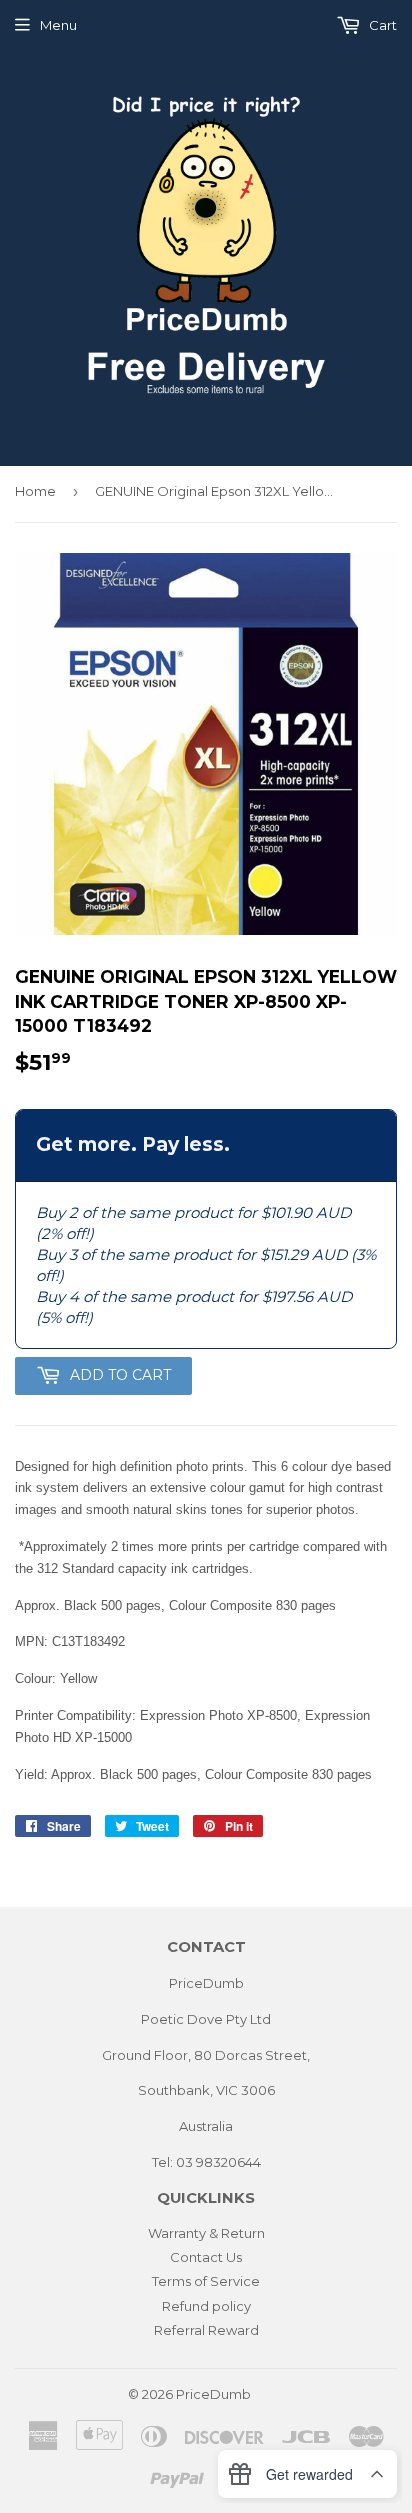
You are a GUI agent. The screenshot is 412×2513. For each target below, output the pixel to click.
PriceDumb (213, 2394)
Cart (381, 25)
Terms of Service (206, 2281)
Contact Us (206, 2257)
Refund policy (206, 2306)
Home (35, 491)
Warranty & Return (206, 2233)
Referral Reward (206, 2330)
